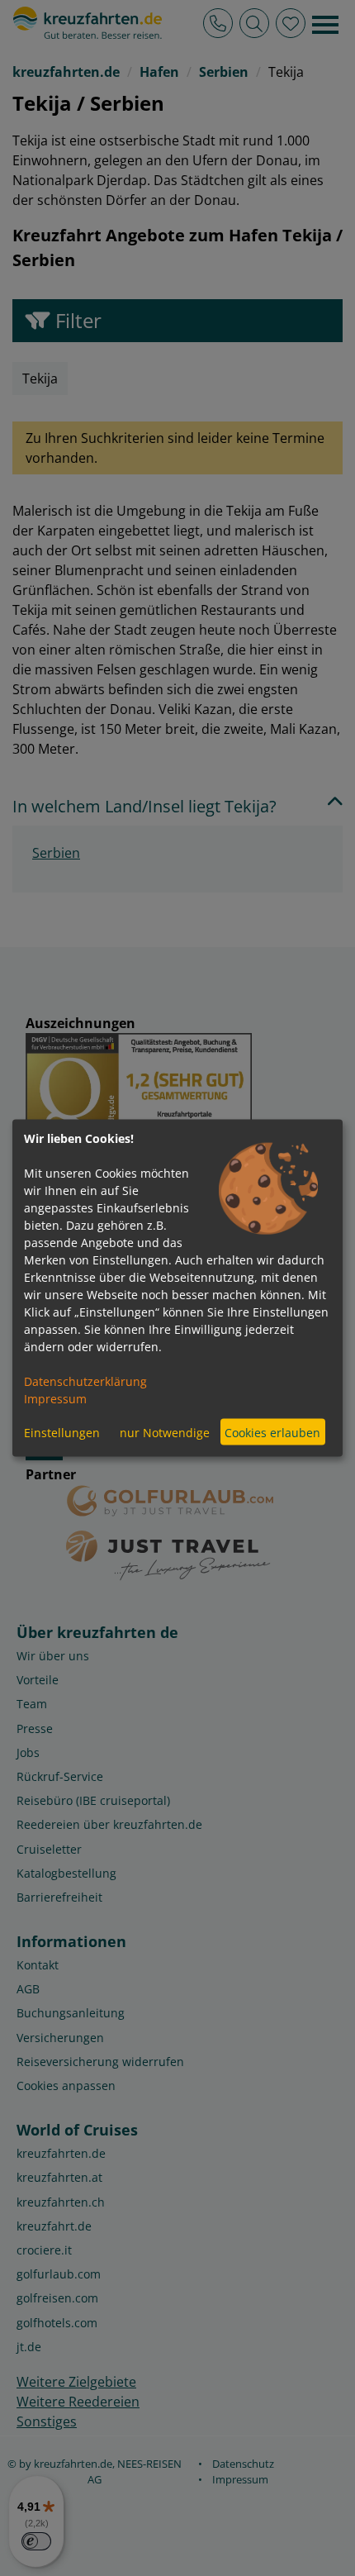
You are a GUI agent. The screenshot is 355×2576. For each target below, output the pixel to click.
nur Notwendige (165, 1432)
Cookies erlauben (272, 1432)
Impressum (55, 1399)
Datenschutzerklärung (85, 1381)
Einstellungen (62, 1432)
